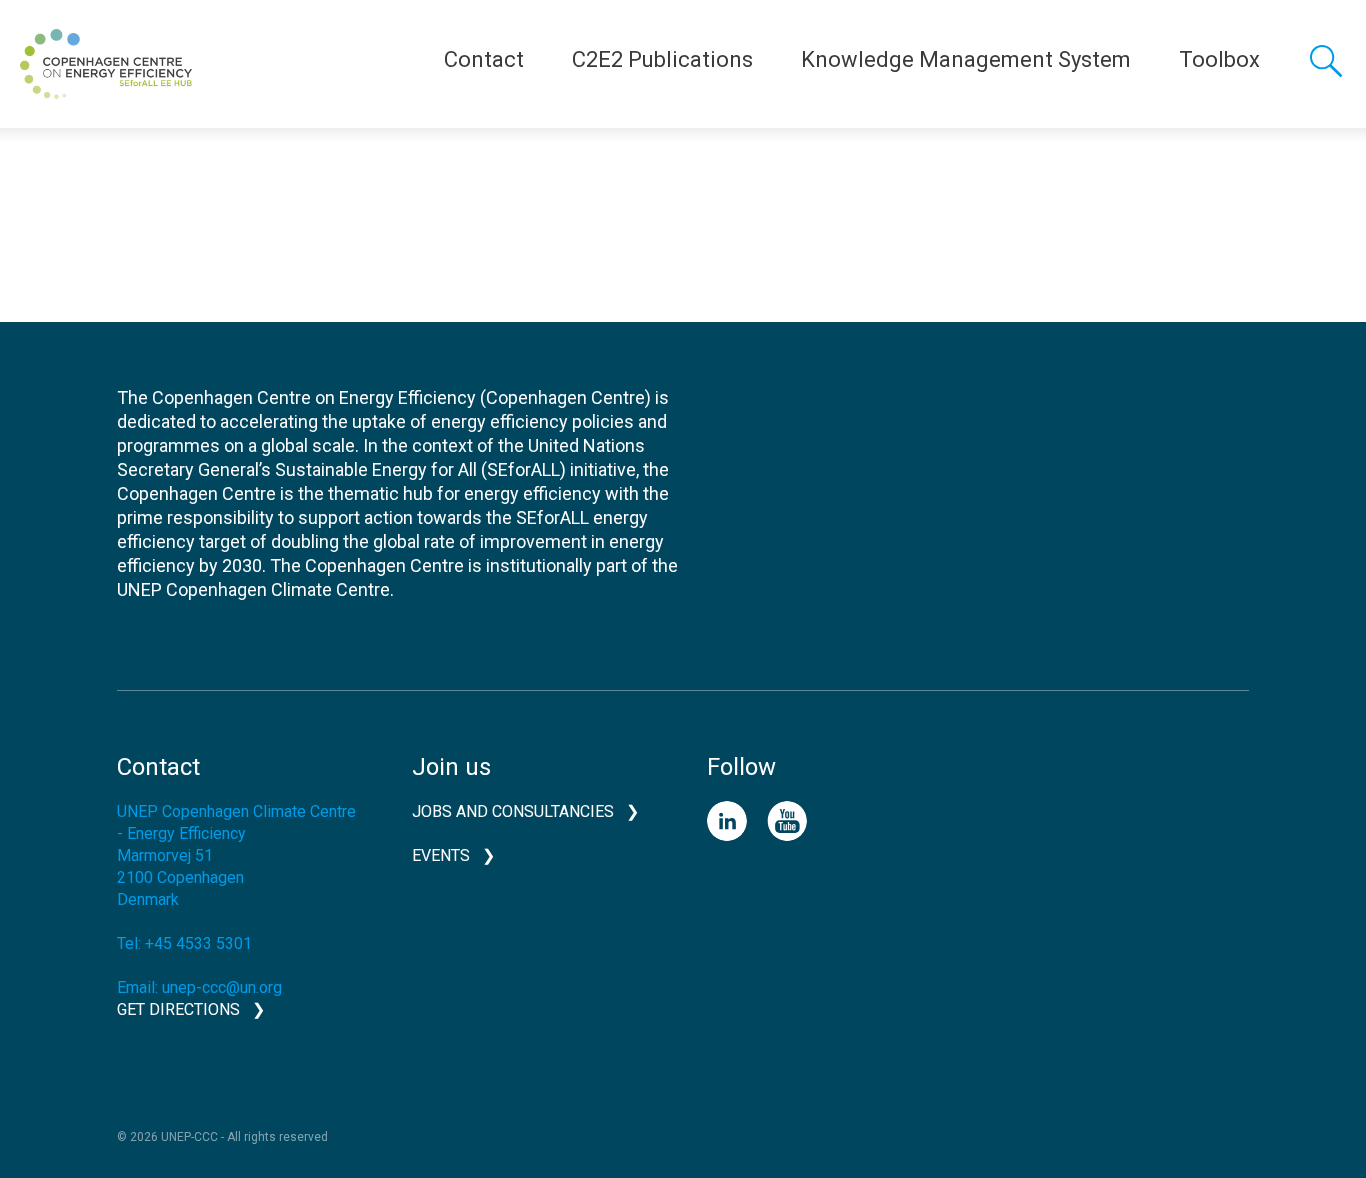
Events (441, 855)
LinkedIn (727, 821)
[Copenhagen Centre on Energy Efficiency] (106, 64)
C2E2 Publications (662, 59)
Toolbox (1219, 59)
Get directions (178, 1009)
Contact (484, 59)
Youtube (787, 821)
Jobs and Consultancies (513, 811)
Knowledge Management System (966, 59)
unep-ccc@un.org (222, 987)
